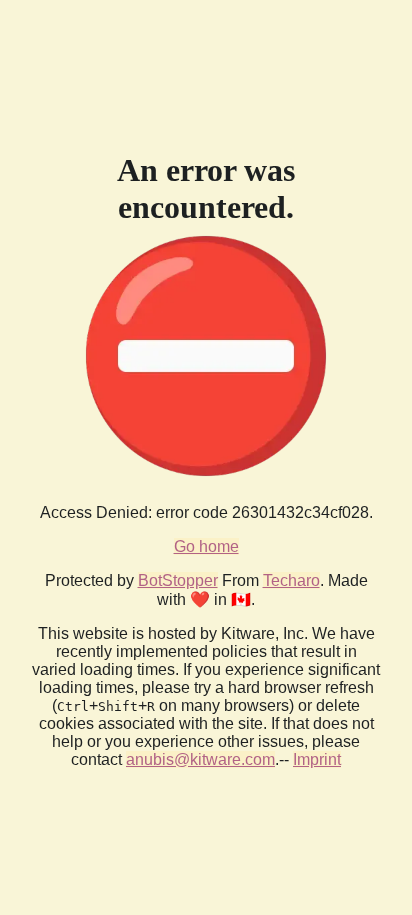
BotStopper (178, 580)
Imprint (317, 759)
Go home (206, 546)
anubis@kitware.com (200, 759)
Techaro (291, 580)
